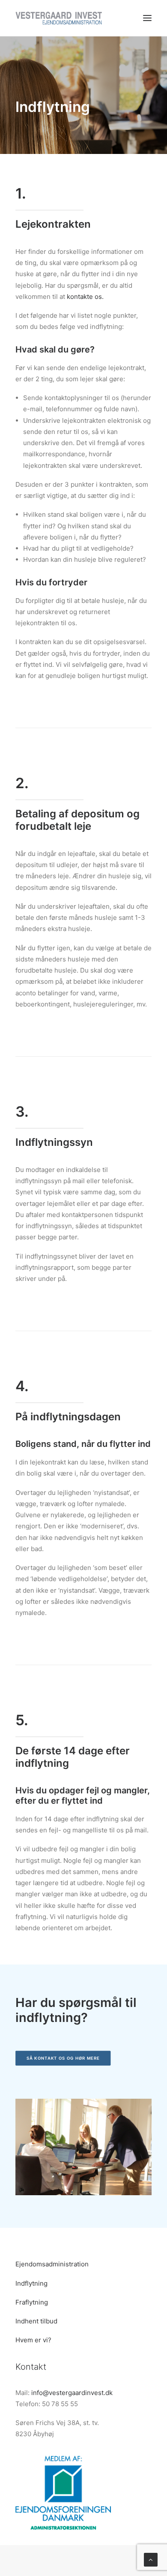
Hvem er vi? (33, 2340)
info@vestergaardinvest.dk (72, 2393)
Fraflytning (32, 2302)
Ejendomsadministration (52, 2264)
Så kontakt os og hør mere (63, 2058)
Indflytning (31, 2283)
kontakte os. (85, 297)
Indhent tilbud (36, 2321)
